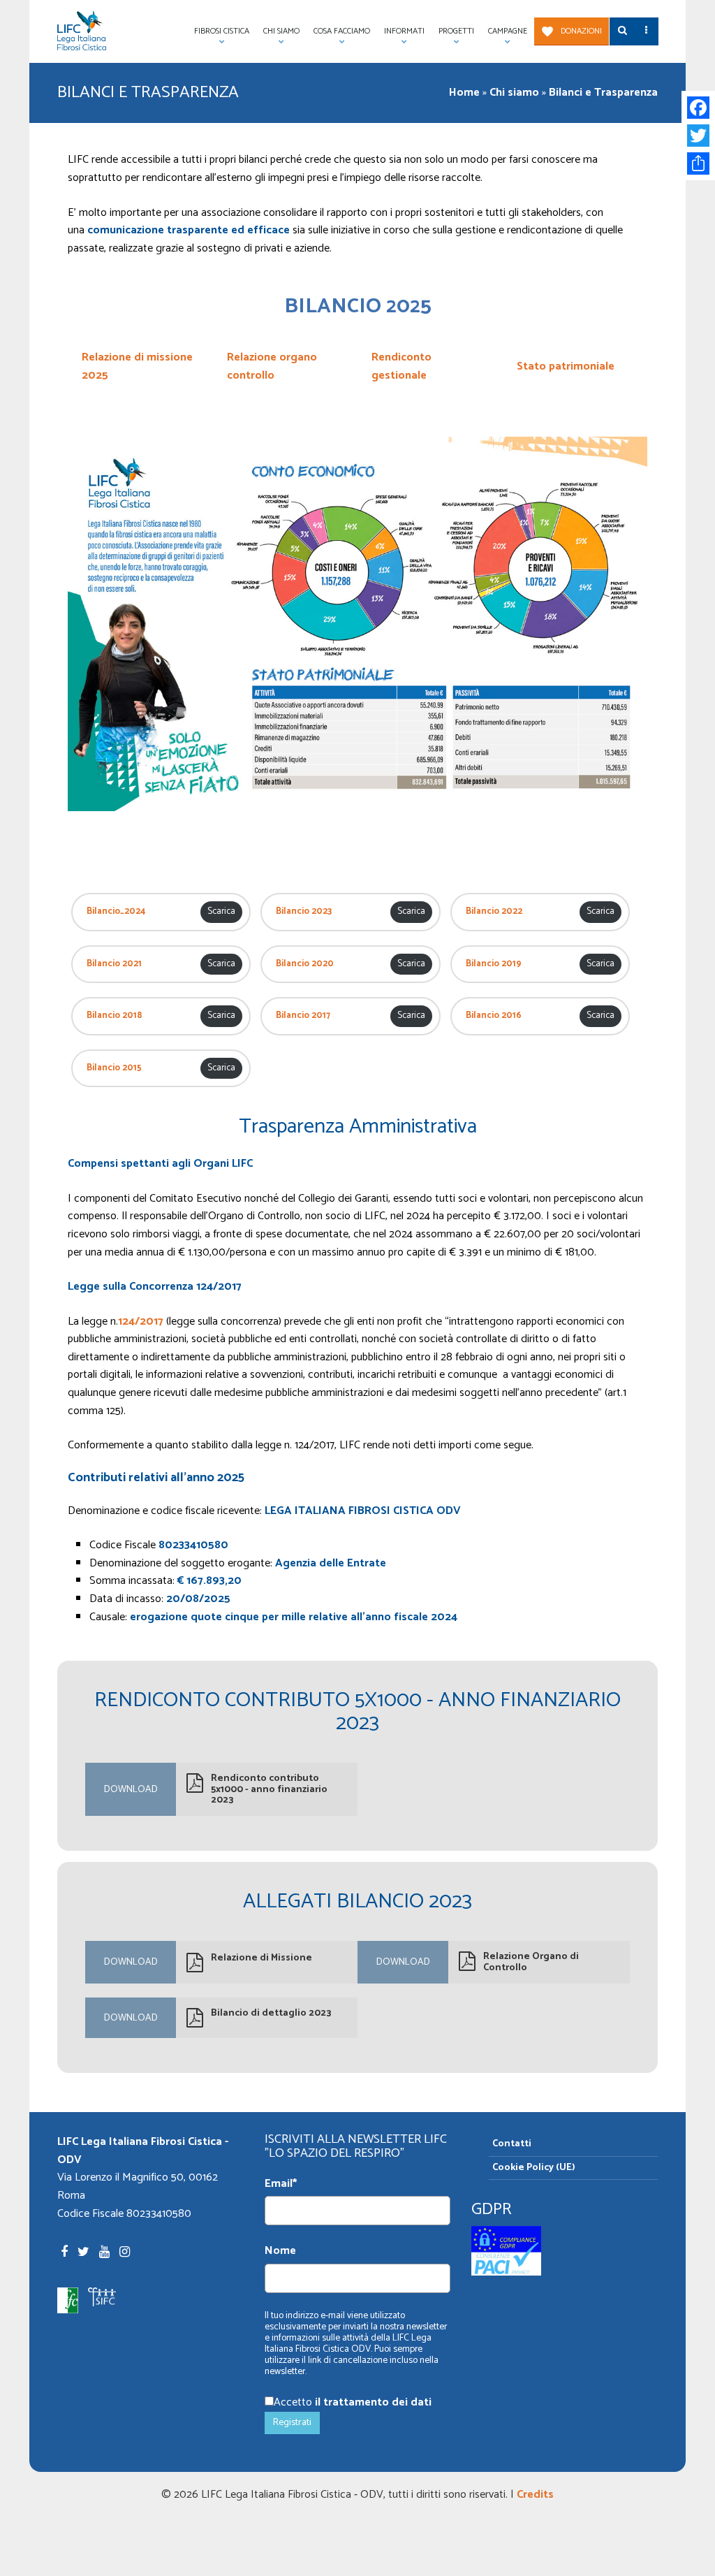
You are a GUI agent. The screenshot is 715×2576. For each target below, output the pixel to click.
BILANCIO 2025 (358, 306)
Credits (535, 2495)
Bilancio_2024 (116, 912)
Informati (401, 35)
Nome (280, 2251)
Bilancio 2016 (494, 1016)
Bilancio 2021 (114, 964)
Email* (281, 2184)
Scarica (221, 911)
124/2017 (141, 1322)
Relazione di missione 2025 (137, 366)
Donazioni (581, 31)
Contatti (512, 2144)
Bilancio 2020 (305, 964)
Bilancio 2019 (494, 964)
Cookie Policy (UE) (534, 2168)
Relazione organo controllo (272, 366)
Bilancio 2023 (304, 912)
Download (131, 1790)
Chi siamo (514, 93)
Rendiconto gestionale (401, 366)
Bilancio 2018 (115, 1016)
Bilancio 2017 (303, 1016)
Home (464, 93)
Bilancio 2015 (114, 1068)
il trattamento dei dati (373, 2402)
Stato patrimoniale (566, 366)
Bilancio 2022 (494, 912)
